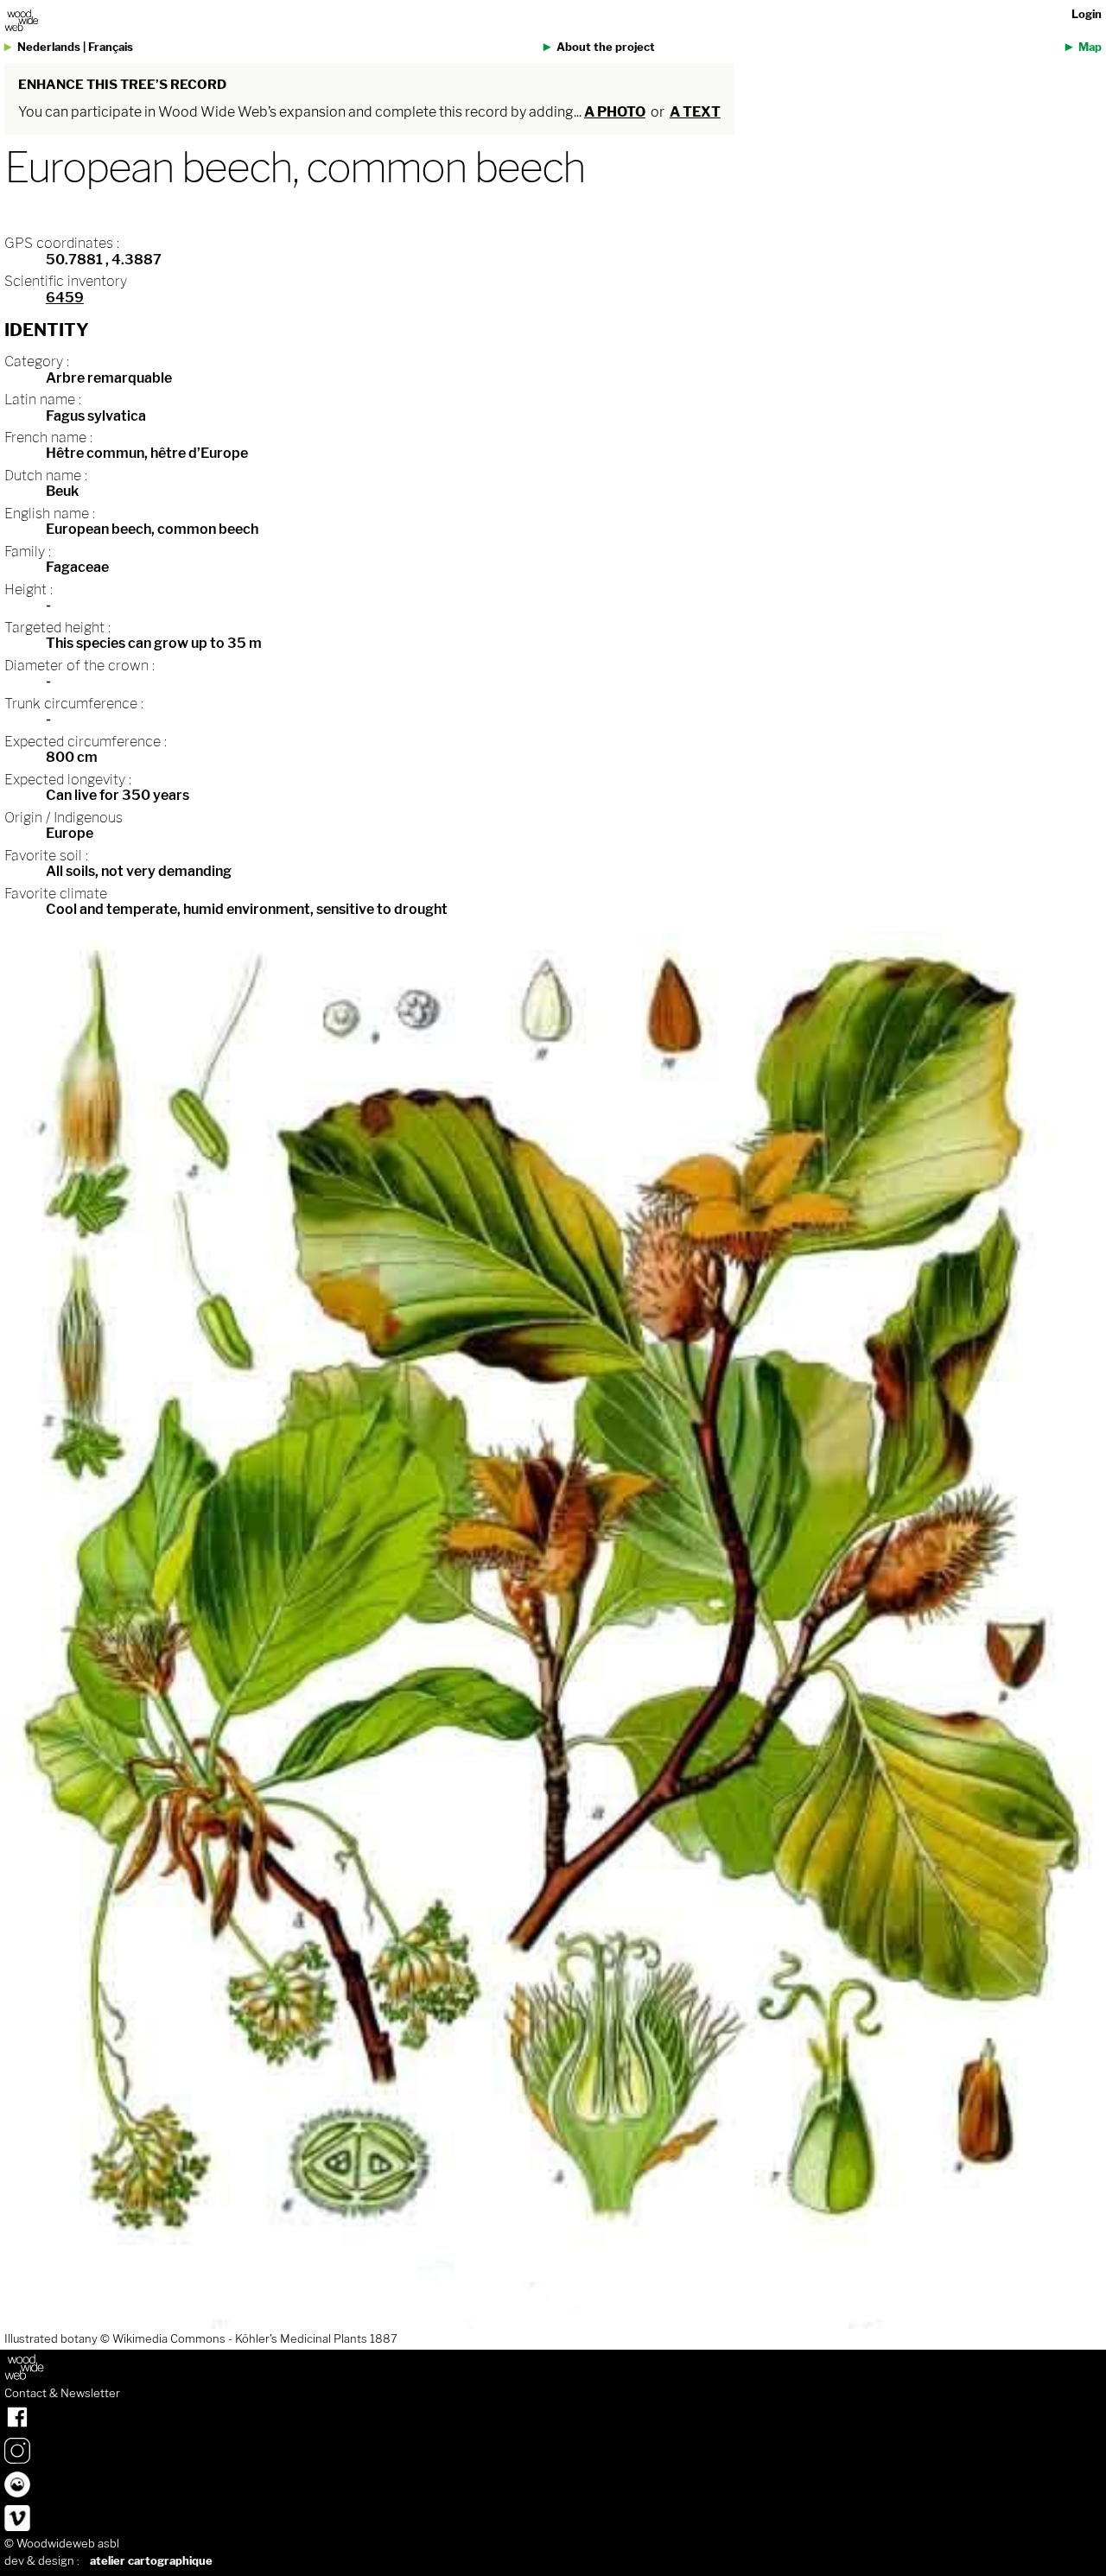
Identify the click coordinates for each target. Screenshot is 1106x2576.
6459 (65, 298)
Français (111, 47)
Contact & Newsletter (62, 2394)
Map (1090, 47)
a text (695, 112)
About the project (606, 47)
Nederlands (49, 47)
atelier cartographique (151, 2561)
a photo (615, 112)
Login (1087, 14)
